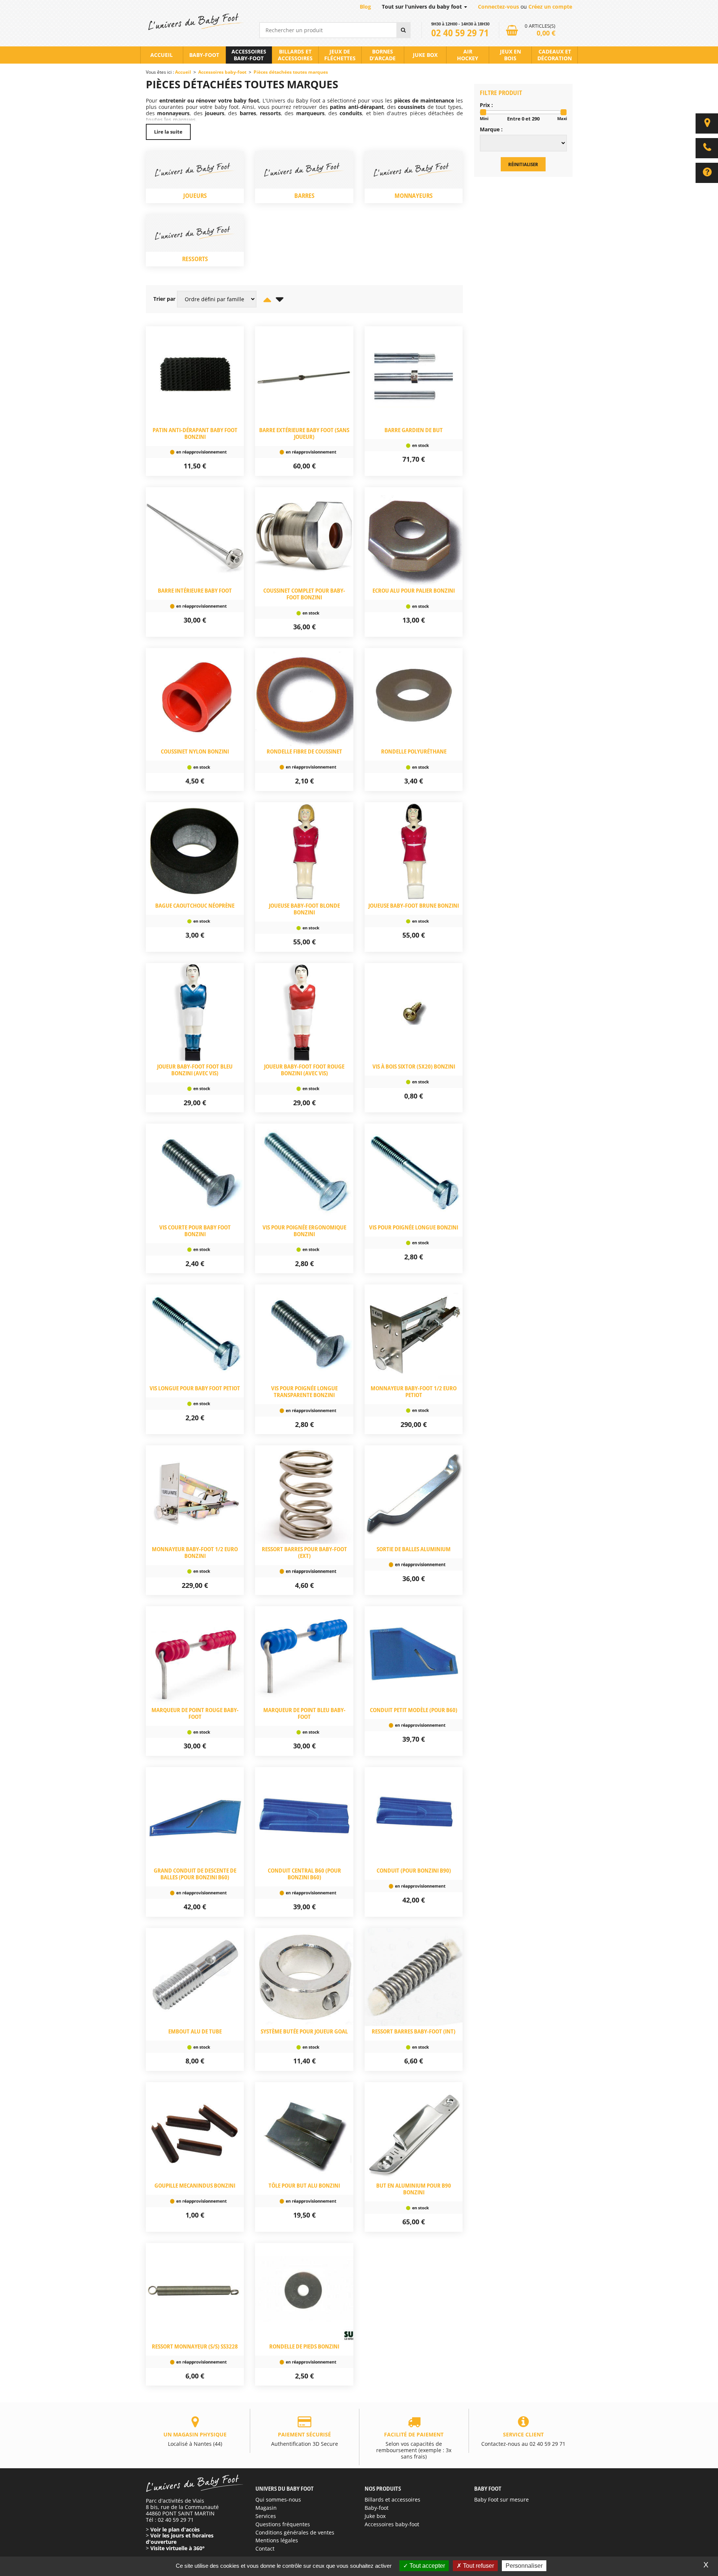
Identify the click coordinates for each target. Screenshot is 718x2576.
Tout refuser (478, 2566)
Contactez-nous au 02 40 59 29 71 (523, 2439)
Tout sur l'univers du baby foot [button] (423, 7)
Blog (365, 7)
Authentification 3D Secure (305, 2439)
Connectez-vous (498, 7)
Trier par (164, 299)
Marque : (491, 130)
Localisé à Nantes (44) (195, 2439)
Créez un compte (550, 7)
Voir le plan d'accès (175, 2529)
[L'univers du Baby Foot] (195, 22)
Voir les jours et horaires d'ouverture (180, 2539)
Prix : (486, 105)
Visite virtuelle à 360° (177, 2548)
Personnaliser (524, 2566)
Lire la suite (168, 132)
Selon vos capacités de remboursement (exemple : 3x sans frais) (414, 2445)
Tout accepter (426, 2566)
